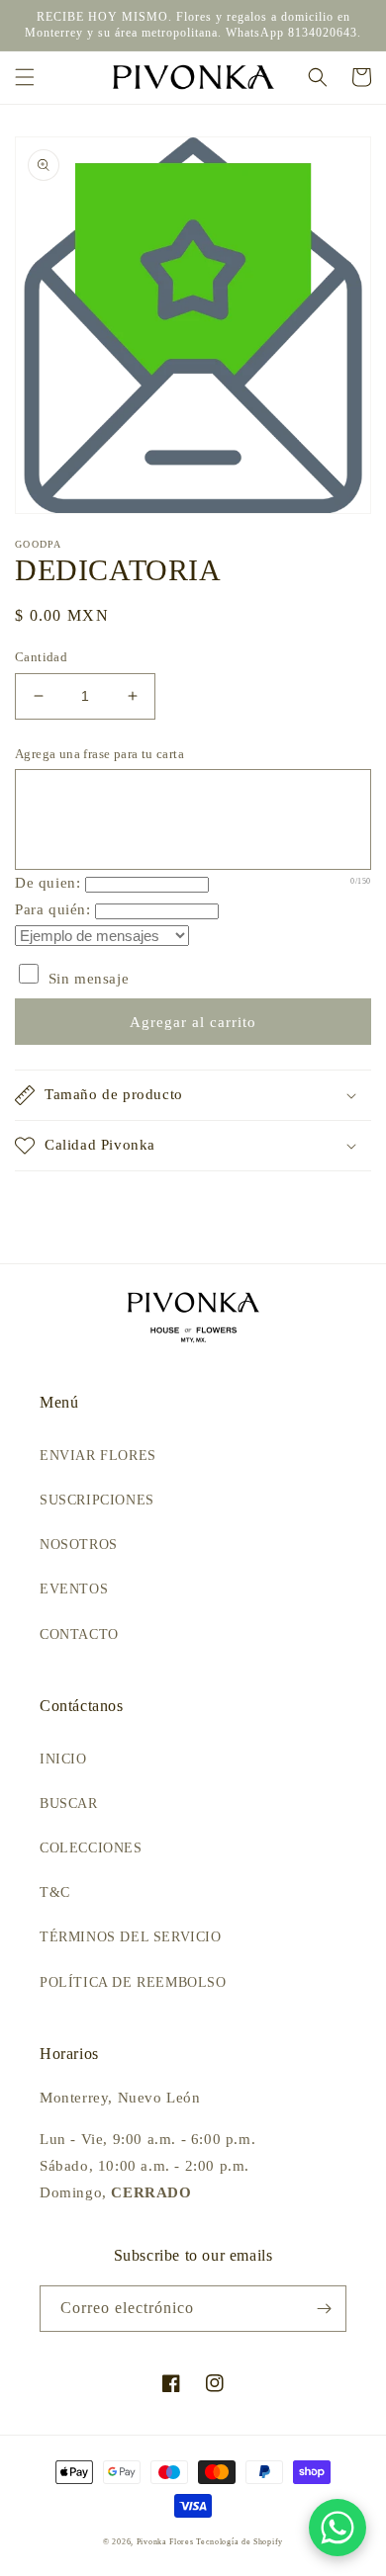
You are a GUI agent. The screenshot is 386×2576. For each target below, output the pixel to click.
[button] (25, 77)
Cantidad (41, 657)
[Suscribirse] (324, 2309)
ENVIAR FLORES (98, 1456)
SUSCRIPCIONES (97, 1500)
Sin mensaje (86, 979)
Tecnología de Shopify (240, 2542)
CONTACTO (79, 1634)
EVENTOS (74, 1589)
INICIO (63, 1759)
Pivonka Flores (167, 2542)
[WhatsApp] (338, 2528)
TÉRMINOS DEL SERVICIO (131, 1937)
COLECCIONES (91, 1848)
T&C (55, 1892)
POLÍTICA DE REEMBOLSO (133, 1982)
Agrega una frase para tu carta (99, 754)
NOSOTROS (79, 1545)
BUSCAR (69, 1803)
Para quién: (53, 909)
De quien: (48, 883)
